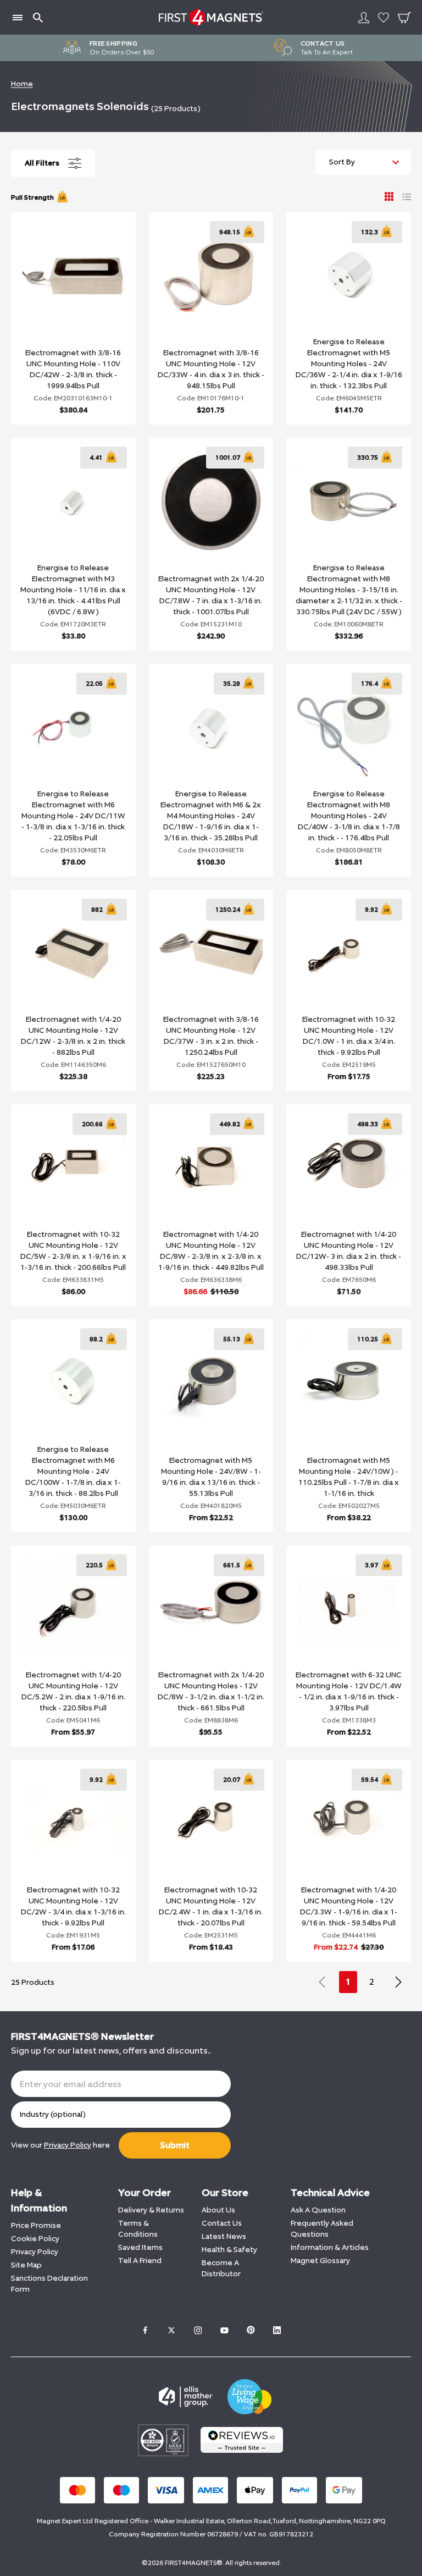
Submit (175, 2145)
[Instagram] (198, 2330)
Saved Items (140, 2247)
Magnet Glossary (320, 2261)
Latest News (224, 2236)
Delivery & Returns (151, 2210)
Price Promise (36, 2225)
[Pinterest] (251, 2330)
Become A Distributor (221, 2268)
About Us (218, 2210)
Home (22, 84)
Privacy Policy (35, 2252)
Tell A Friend (140, 2261)
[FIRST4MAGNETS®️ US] (211, 17)
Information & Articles (330, 2247)
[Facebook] (145, 2330)
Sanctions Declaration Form (49, 2284)
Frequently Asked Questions (322, 2229)
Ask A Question (318, 2210)
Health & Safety (229, 2250)
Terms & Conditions (138, 2229)
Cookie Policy (35, 2239)
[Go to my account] (364, 18)
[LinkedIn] (277, 2330)
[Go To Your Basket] (404, 18)
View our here (60, 2145)
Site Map (26, 2265)
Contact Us (222, 2223)
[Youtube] (224, 2330)
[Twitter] (171, 2330)
